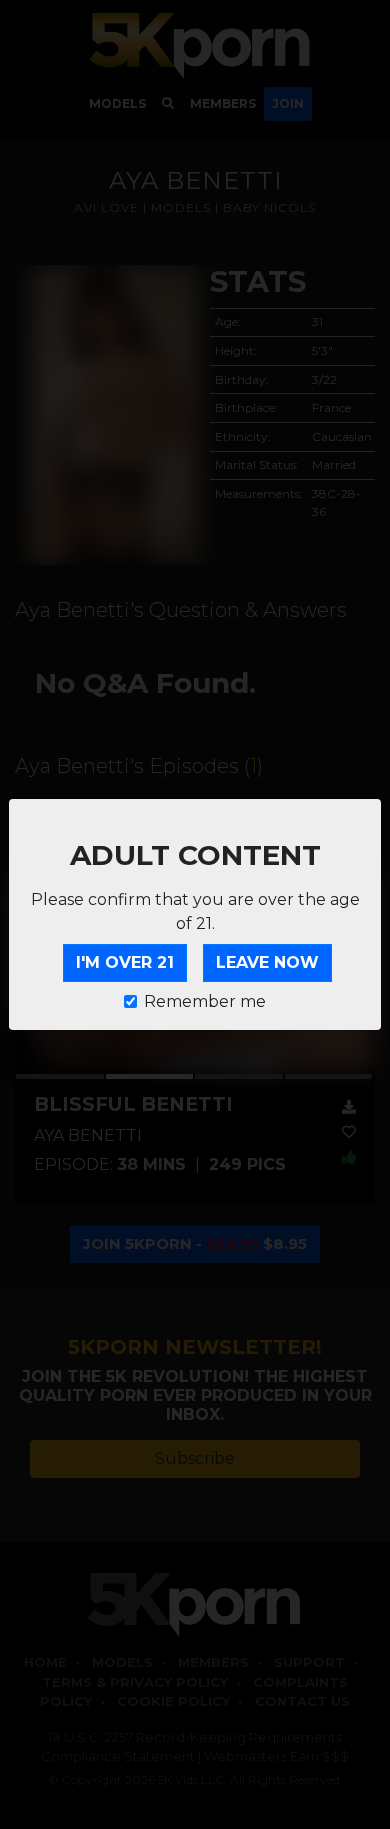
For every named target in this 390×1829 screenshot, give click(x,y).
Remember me (205, 1001)
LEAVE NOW (267, 962)
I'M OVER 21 (125, 962)
